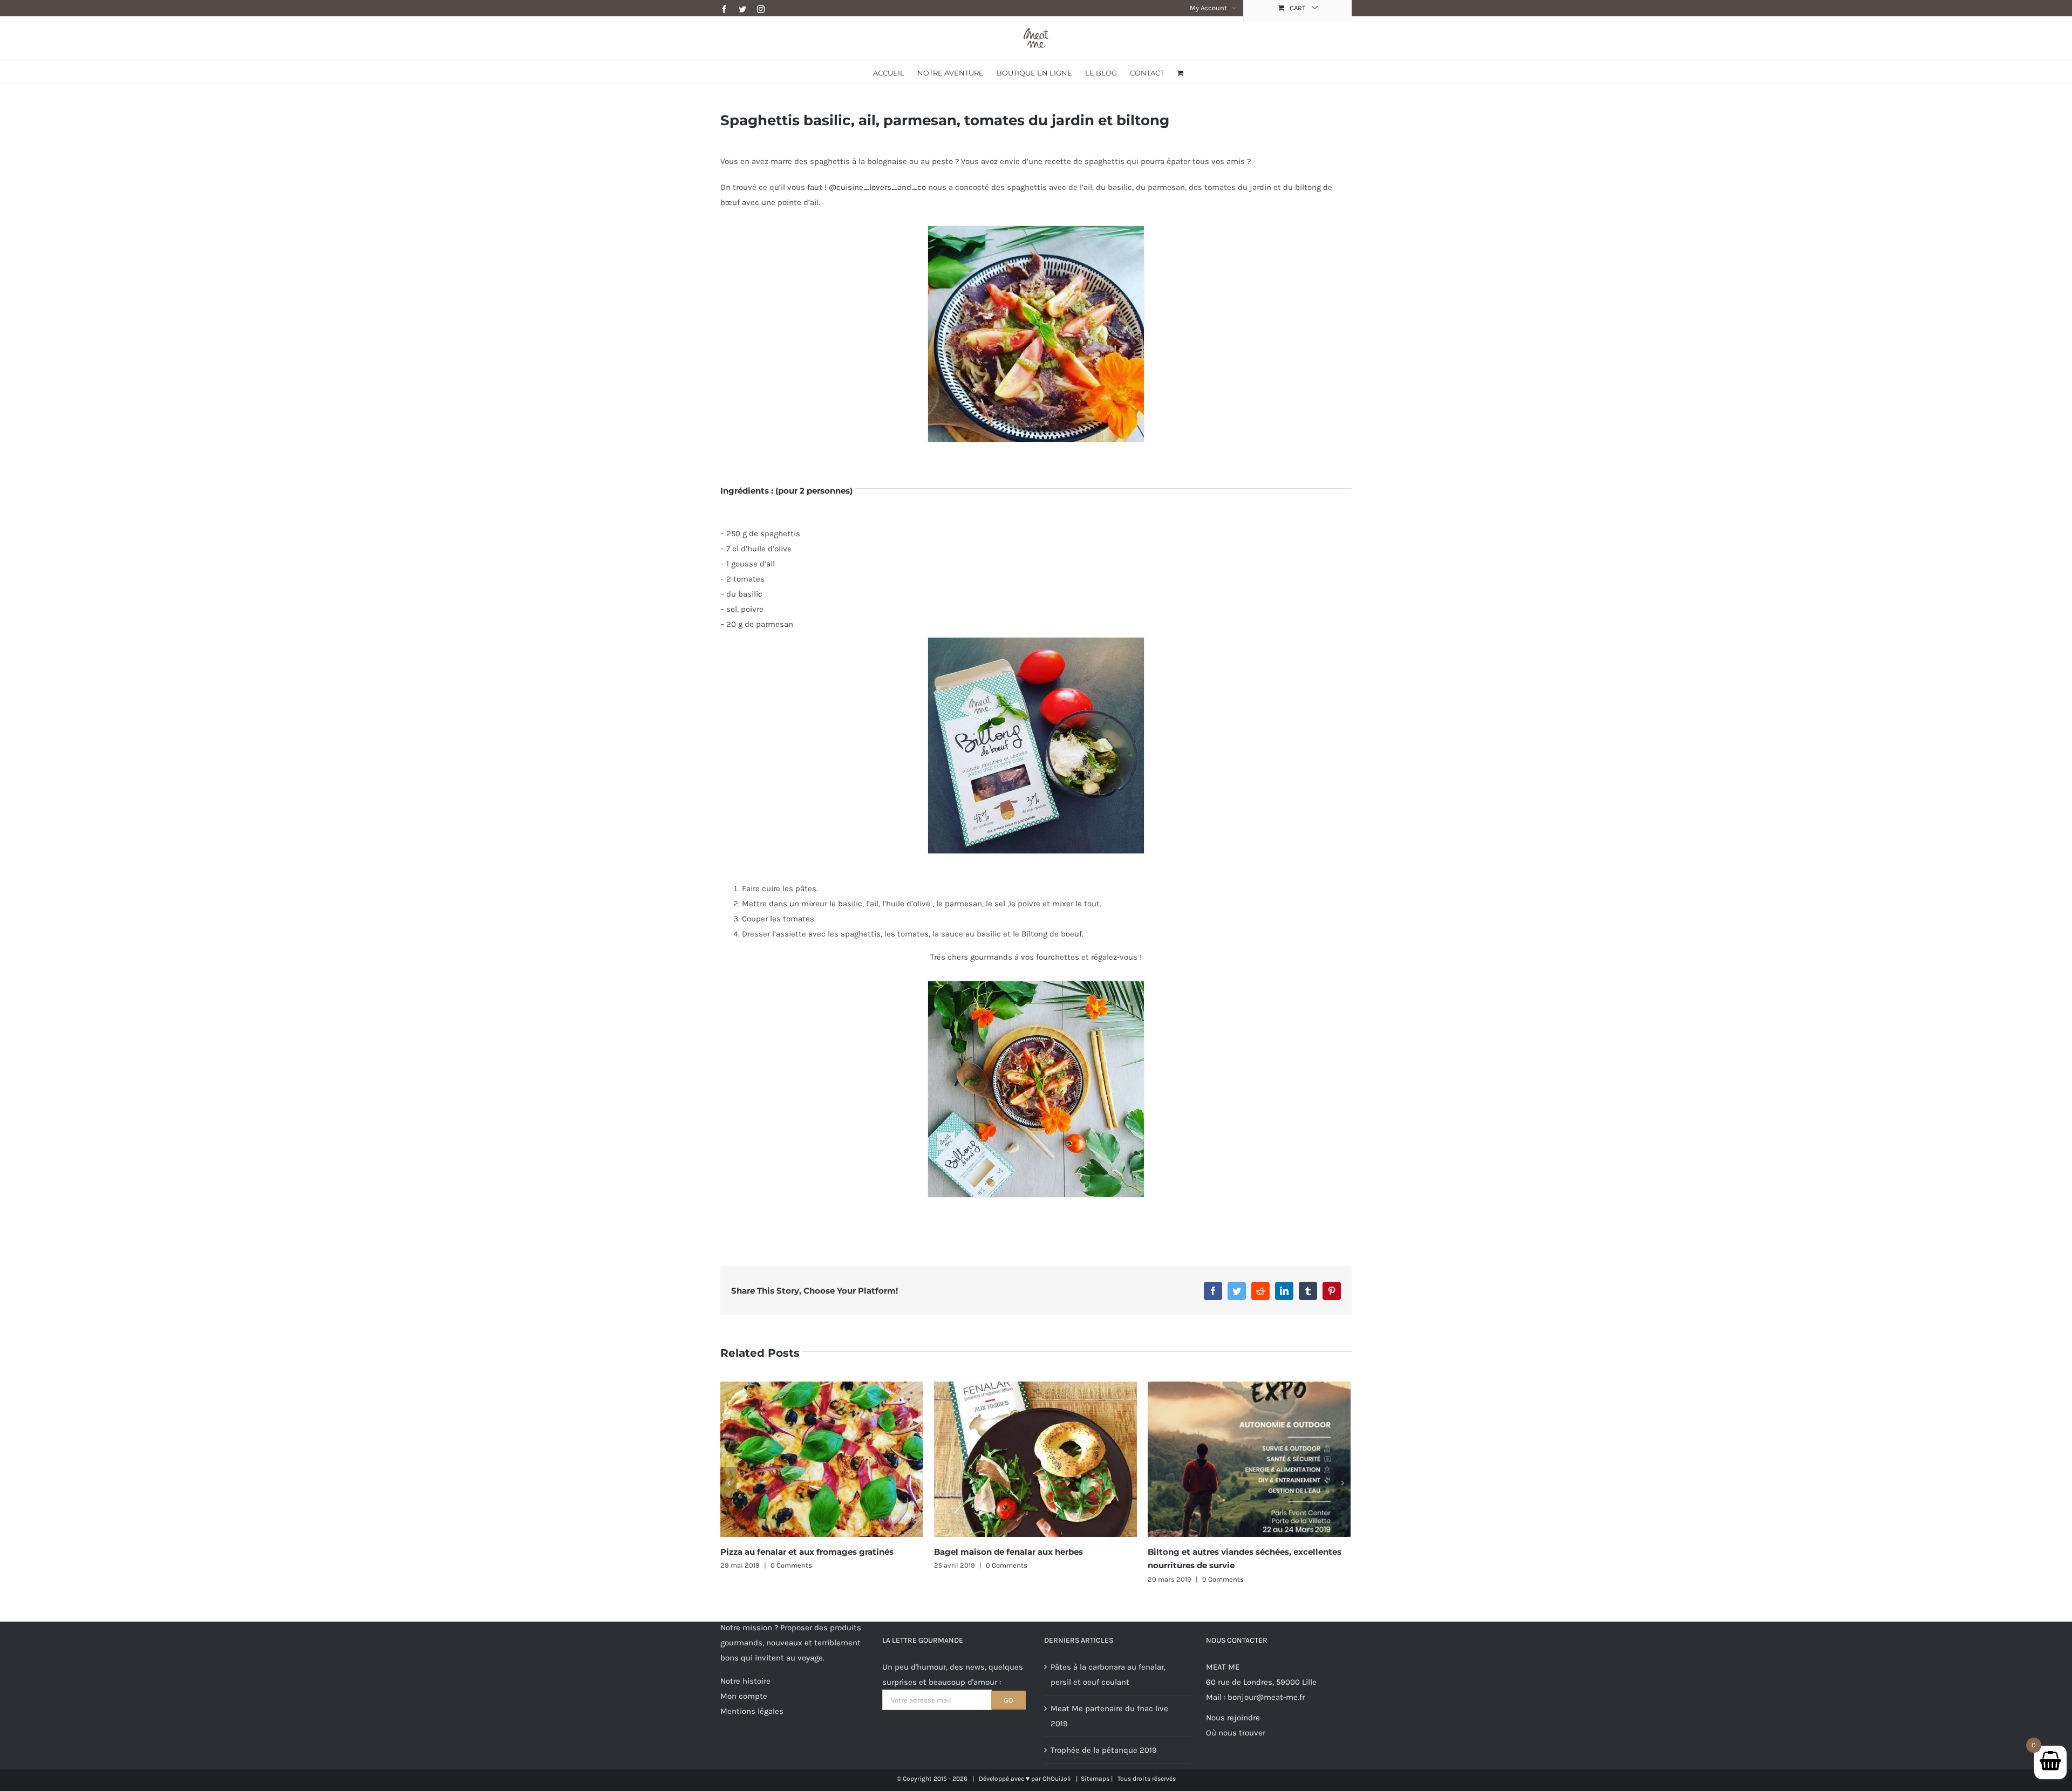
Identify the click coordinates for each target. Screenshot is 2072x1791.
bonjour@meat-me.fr (1266, 1697)
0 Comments (793, 1565)
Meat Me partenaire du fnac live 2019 (1224, 1552)
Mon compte (744, 1696)
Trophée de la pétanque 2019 (1104, 1750)
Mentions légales (752, 1711)
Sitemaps (1095, 1779)
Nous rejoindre (1233, 1718)
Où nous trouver (1236, 1733)
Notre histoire (745, 1681)
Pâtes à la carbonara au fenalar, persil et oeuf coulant (1108, 1674)
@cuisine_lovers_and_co (877, 187)
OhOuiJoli (1057, 1779)
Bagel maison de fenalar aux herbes (795, 1552)
